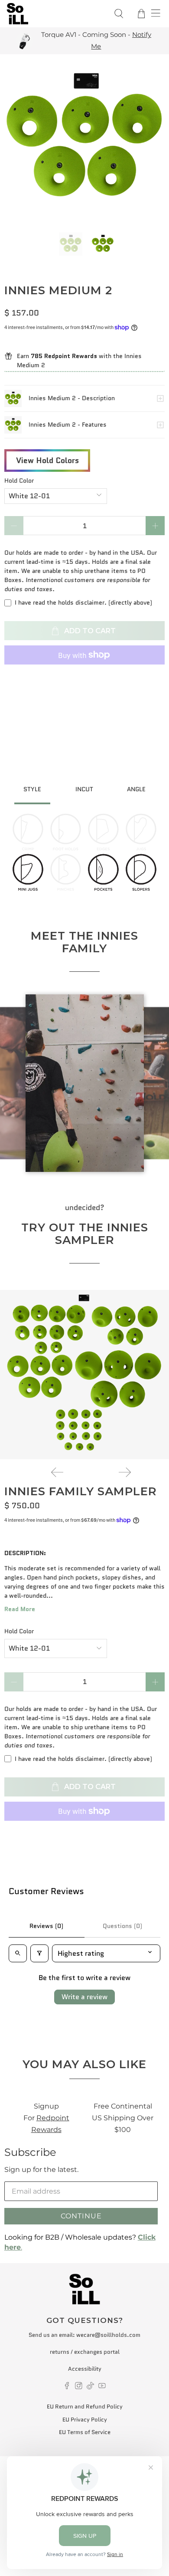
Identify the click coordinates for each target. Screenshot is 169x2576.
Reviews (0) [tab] (46, 1926)
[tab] (32, 790)
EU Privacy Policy (85, 2420)
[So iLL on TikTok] (90, 2387)
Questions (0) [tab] (122, 1926)
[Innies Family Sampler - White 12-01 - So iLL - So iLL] (84, 1375)
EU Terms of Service (85, 2432)
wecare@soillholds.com (108, 2335)
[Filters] (39, 1953)
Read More (20, 1609)
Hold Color (19, 480)
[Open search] (18, 1953)
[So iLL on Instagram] (79, 2387)
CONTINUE (81, 2216)
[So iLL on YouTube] (102, 2387)
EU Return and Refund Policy (85, 2407)
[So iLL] (55, 14)
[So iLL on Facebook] (67, 2387)
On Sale (136, 41)
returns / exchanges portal (85, 2352)
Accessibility (85, 2369)
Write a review (84, 1997)
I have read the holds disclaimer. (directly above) (83, 602)
